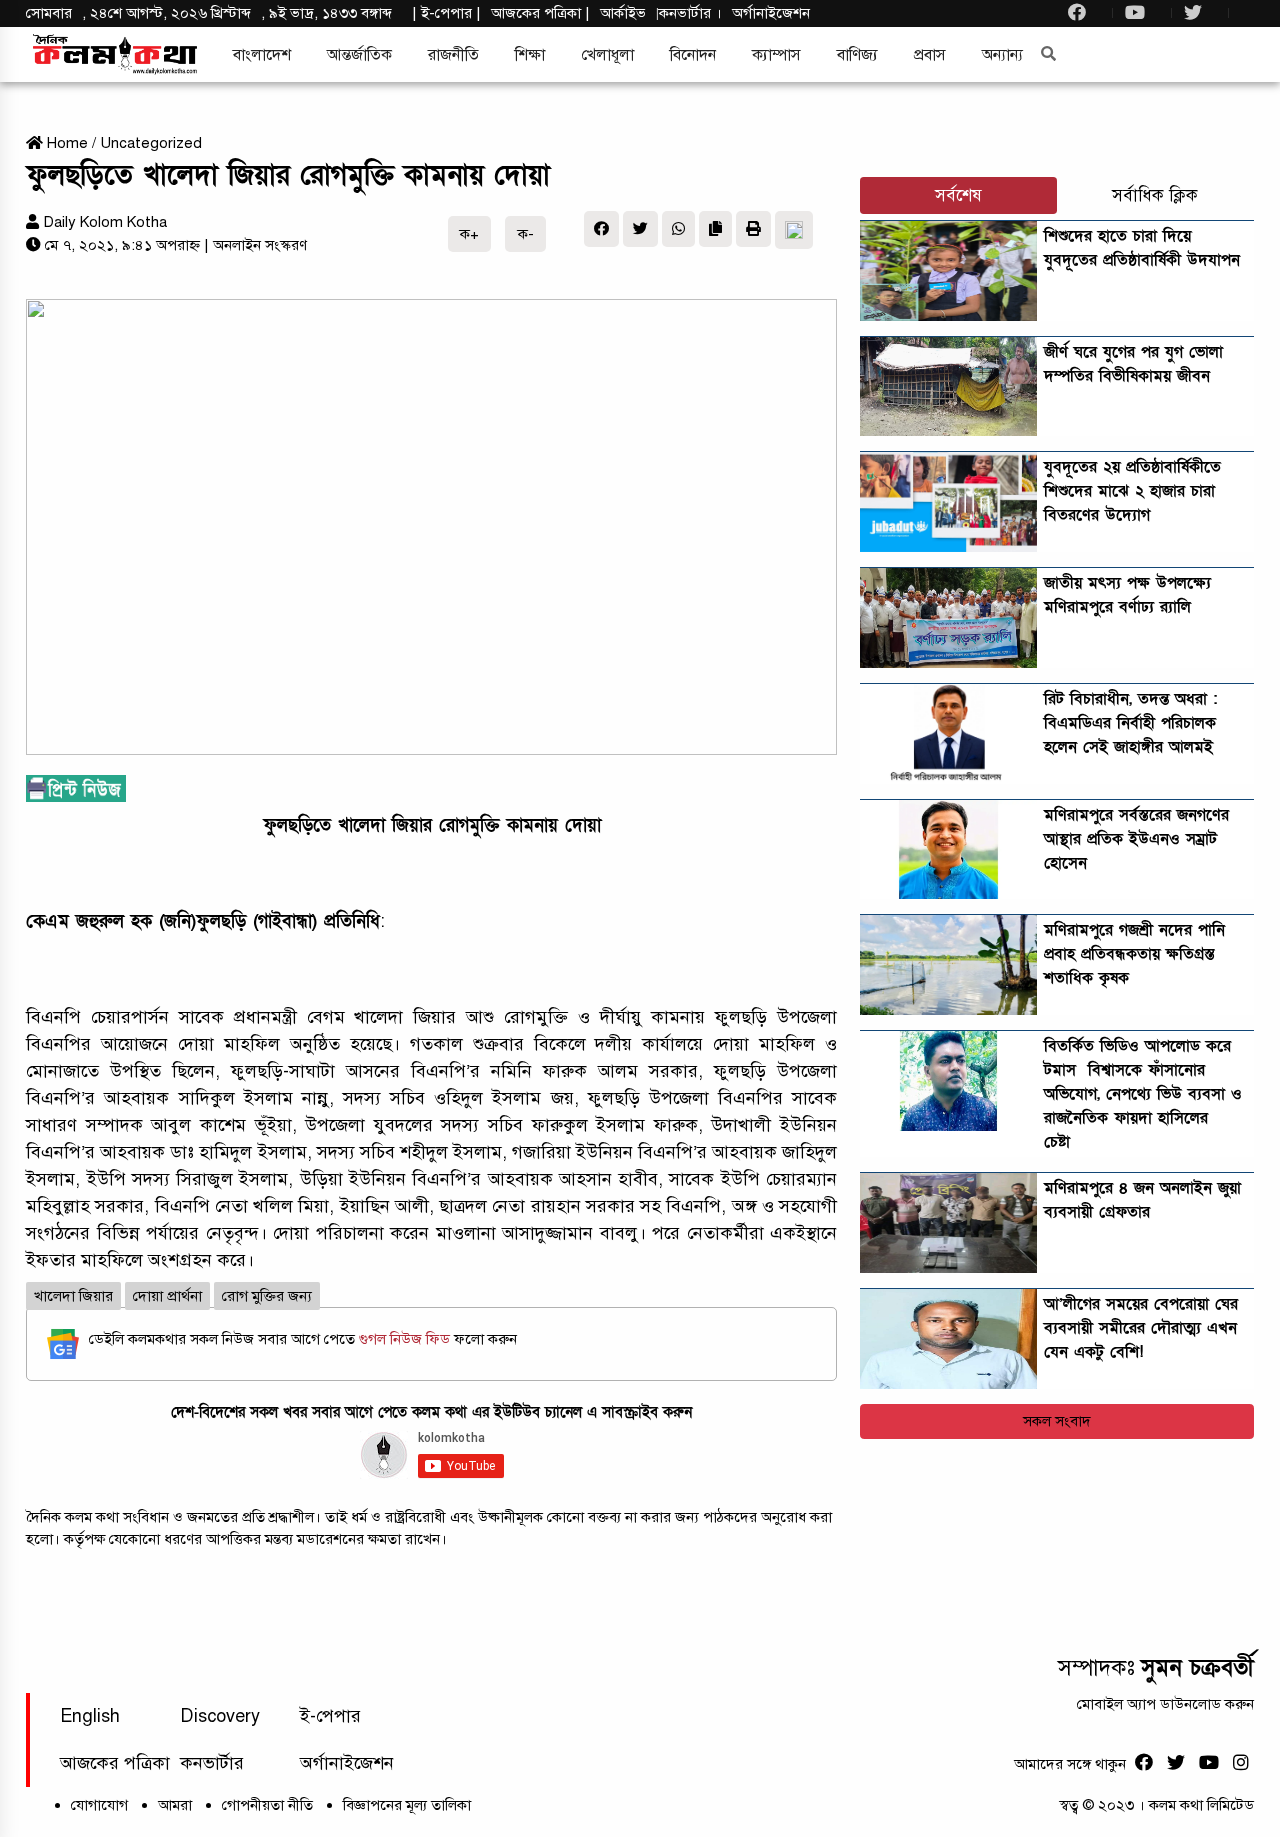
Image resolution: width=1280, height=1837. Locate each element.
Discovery (220, 1716)
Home (65, 143)
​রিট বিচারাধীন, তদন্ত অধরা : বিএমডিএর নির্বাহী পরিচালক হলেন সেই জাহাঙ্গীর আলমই (1130, 723)
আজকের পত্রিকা (115, 1763)
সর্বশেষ (958, 195)
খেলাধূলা (607, 55)
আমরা (175, 1805)
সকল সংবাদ (1057, 1421)
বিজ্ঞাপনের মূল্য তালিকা (407, 1805)
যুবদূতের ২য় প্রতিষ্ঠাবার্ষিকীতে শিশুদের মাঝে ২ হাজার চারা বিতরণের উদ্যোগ (1132, 491)
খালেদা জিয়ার (73, 1296)
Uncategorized (151, 143)
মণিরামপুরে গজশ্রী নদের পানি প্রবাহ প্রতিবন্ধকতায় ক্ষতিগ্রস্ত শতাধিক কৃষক (1134, 954)
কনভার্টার (687, 13)
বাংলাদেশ (262, 55)
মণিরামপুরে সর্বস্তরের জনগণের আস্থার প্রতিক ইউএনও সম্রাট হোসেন (1136, 839)
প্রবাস (930, 55)
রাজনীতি (453, 55)
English (90, 1716)
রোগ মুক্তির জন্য (267, 1296)
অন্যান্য (1002, 55)
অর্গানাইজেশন (771, 13)
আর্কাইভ (623, 13)
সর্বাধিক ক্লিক (1155, 195)
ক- (526, 234)
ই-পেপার (446, 13)
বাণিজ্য (857, 55)
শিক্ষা (530, 55)
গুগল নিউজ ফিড (406, 1339)
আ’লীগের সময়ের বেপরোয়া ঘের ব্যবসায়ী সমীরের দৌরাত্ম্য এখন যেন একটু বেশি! (1141, 1328)
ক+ (469, 234)
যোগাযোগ (99, 1805)
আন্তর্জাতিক (359, 55)
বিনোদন (693, 55)
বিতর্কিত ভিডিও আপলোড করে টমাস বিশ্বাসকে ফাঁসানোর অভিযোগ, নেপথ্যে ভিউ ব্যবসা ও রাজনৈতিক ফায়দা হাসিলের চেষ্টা (1143, 1094)
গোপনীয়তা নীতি (267, 1805)
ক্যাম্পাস (776, 55)
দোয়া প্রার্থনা (167, 1296)
